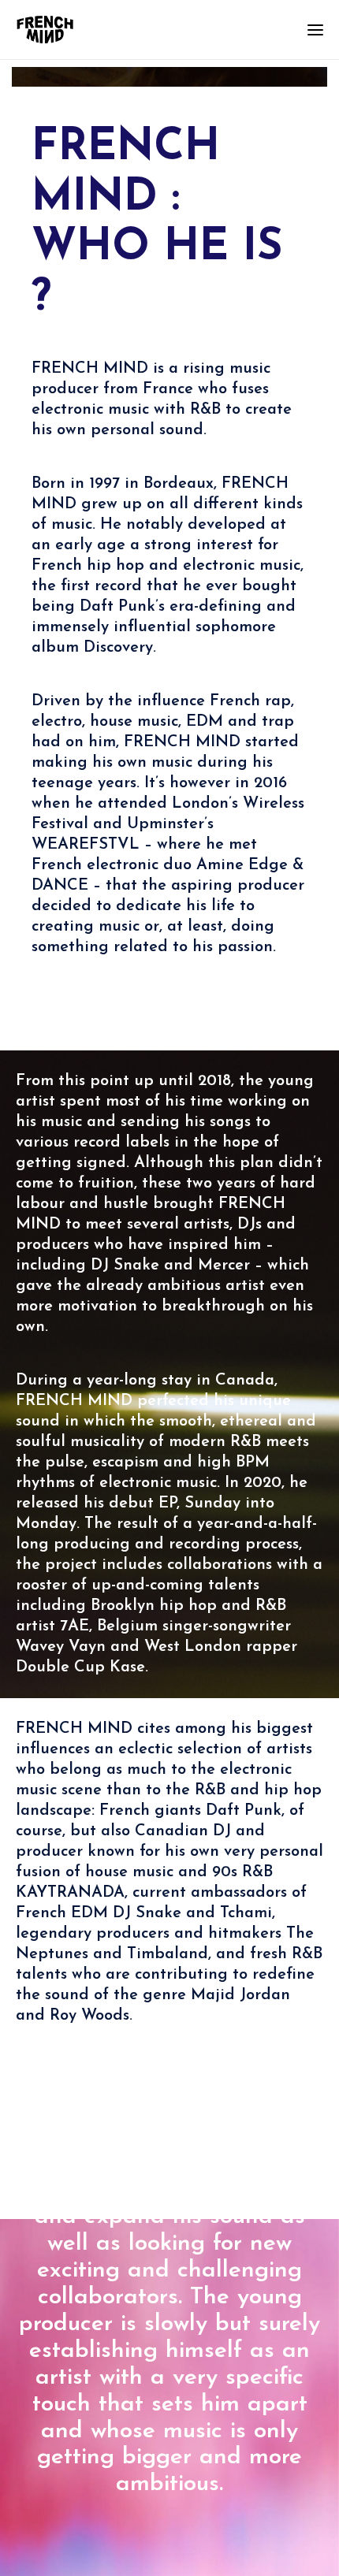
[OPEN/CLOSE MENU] (315, 30)
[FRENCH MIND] (45, 30)
